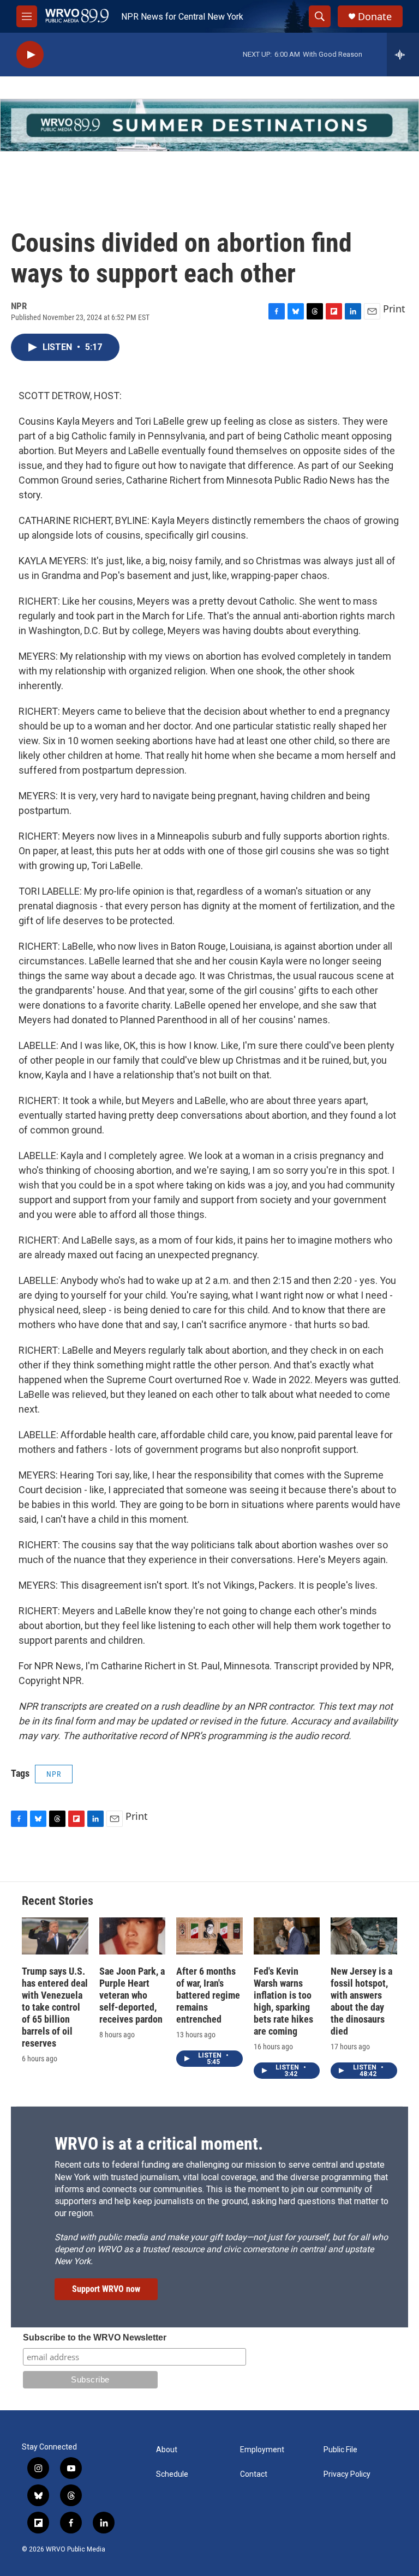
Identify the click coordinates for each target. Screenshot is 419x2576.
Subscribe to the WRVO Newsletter (95, 2337)
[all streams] (403, 55)
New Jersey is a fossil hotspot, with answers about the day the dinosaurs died (361, 2001)
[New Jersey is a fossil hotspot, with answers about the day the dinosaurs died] (364, 1936)
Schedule (172, 2474)
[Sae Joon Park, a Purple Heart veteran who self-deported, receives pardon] (133, 1936)
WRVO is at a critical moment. (159, 2144)
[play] (30, 55)
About (167, 2450)
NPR (54, 1774)
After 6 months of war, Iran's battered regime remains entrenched (208, 1995)
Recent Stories (58, 1901)
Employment (262, 2450)
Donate (375, 17)
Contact (254, 2474)
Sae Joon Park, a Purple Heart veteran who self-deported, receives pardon (132, 1995)
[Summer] (209, 125)
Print (394, 309)
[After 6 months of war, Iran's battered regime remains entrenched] (209, 1936)
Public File (340, 2450)
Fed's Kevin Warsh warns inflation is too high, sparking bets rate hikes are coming (283, 2001)
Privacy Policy (347, 2474)
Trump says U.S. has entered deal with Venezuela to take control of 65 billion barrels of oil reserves (55, 2007)
